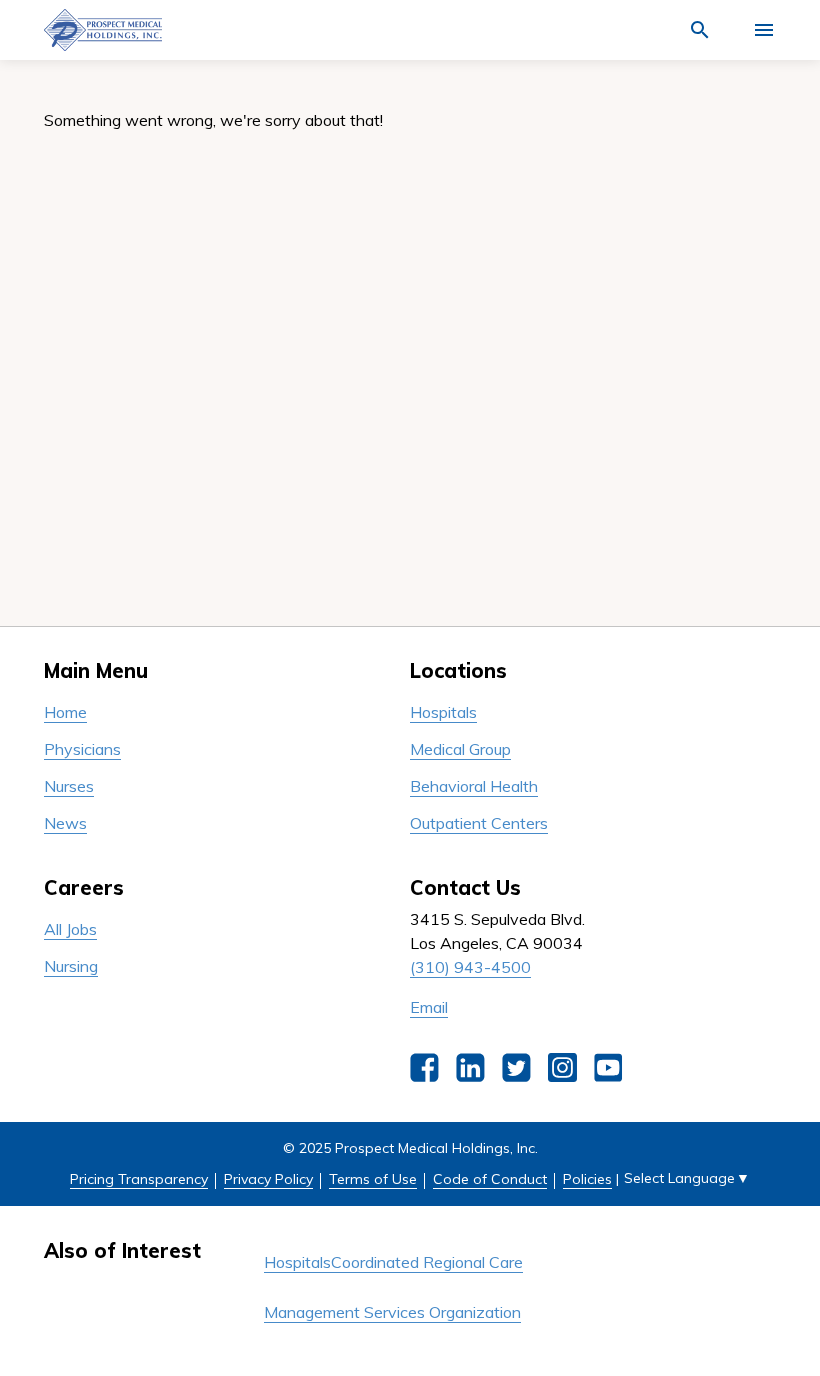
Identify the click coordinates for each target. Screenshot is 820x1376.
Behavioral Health (474, 786)
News (65, 823)
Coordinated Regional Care (427, 1262)
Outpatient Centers (479, 823)
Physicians (82, 749)
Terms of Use (373, 1179)
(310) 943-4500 (470, 967)
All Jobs (70, 929)
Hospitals (443, 712)
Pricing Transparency (139, 1179)
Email (429, 1007)
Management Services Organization (392, 1312)
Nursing (71, 966)
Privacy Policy (268, 1179)
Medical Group (460, 749)
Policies (587, 1179)
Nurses (69, 786)
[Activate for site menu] (764, 30)
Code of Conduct (490, 1179)
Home (65, 712)
